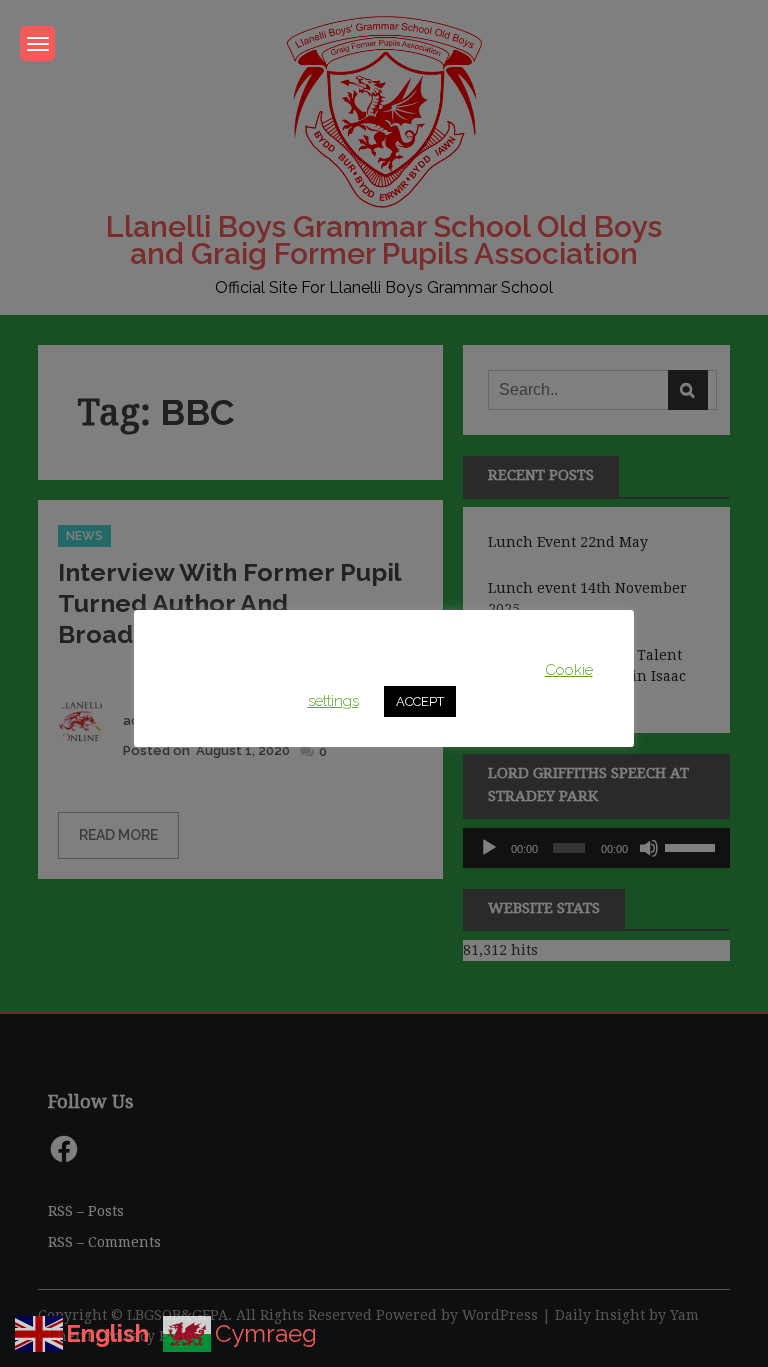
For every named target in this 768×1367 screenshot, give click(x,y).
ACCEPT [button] (420, 701)
